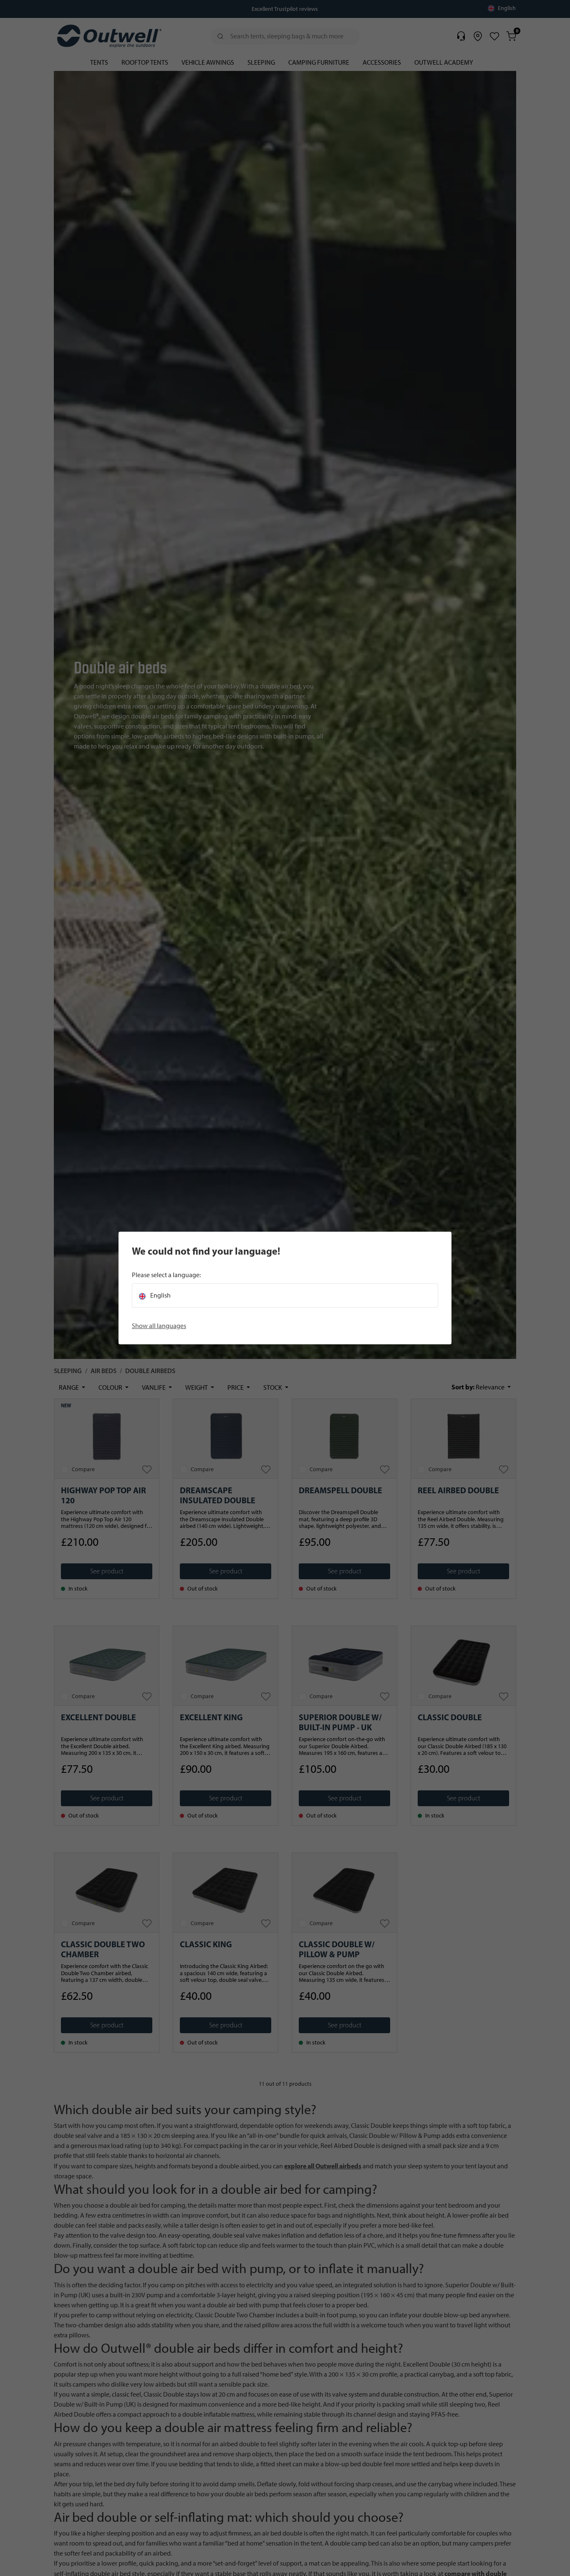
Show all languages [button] (159, 1326)
